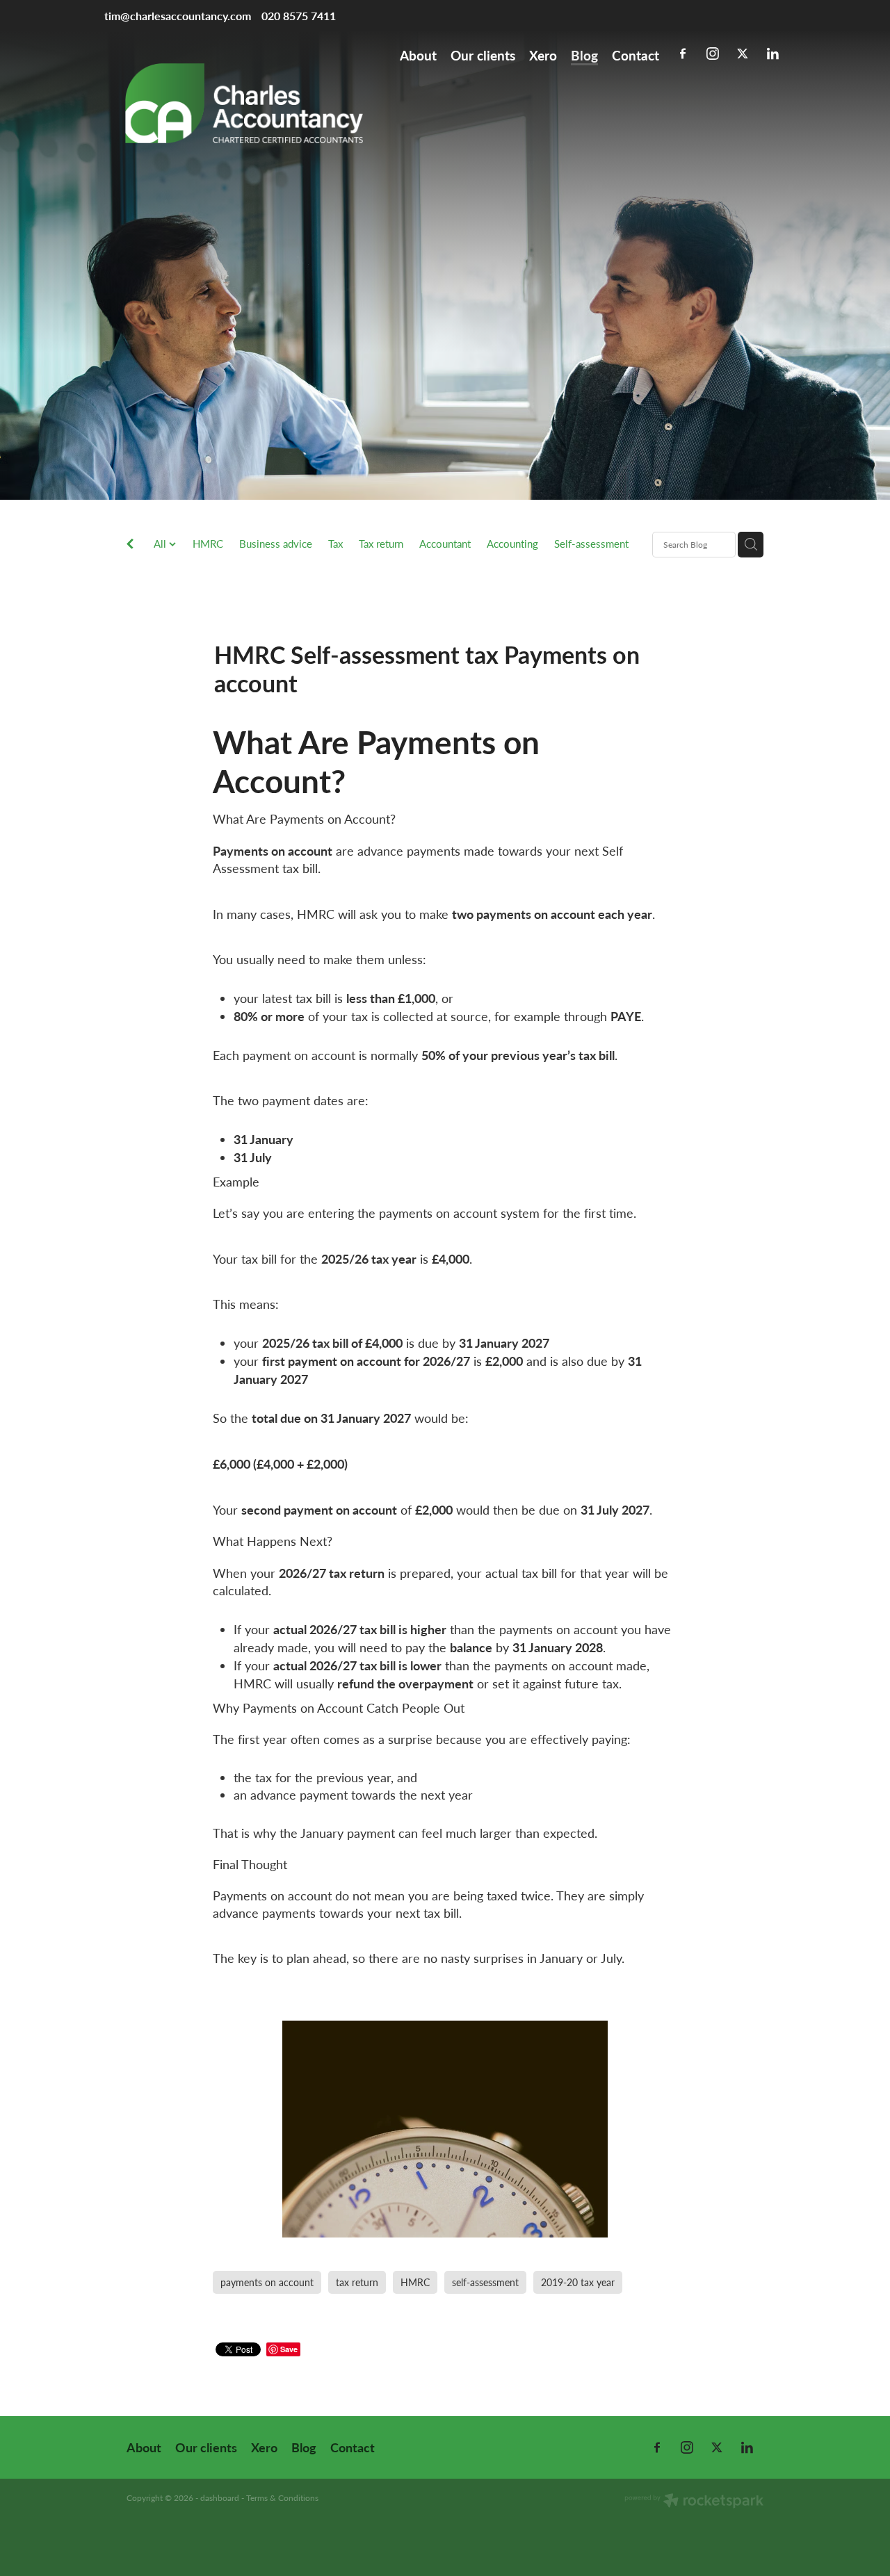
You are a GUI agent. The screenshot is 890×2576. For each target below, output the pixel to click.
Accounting (512, 544)
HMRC (208, 544)
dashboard (220, 2497)
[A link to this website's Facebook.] (683, 54)
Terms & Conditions (282, 2497)
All (161, 544)
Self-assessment (591, 544)
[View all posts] (130, 545)
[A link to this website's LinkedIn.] (772, 54)
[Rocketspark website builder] (694, 2502)
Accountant (445, 544)
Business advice (276, 544)
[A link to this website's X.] (743, 54)
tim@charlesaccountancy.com (178, 16)
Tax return (381, 544)
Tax (335, 544)
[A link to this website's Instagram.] (713, 54)
